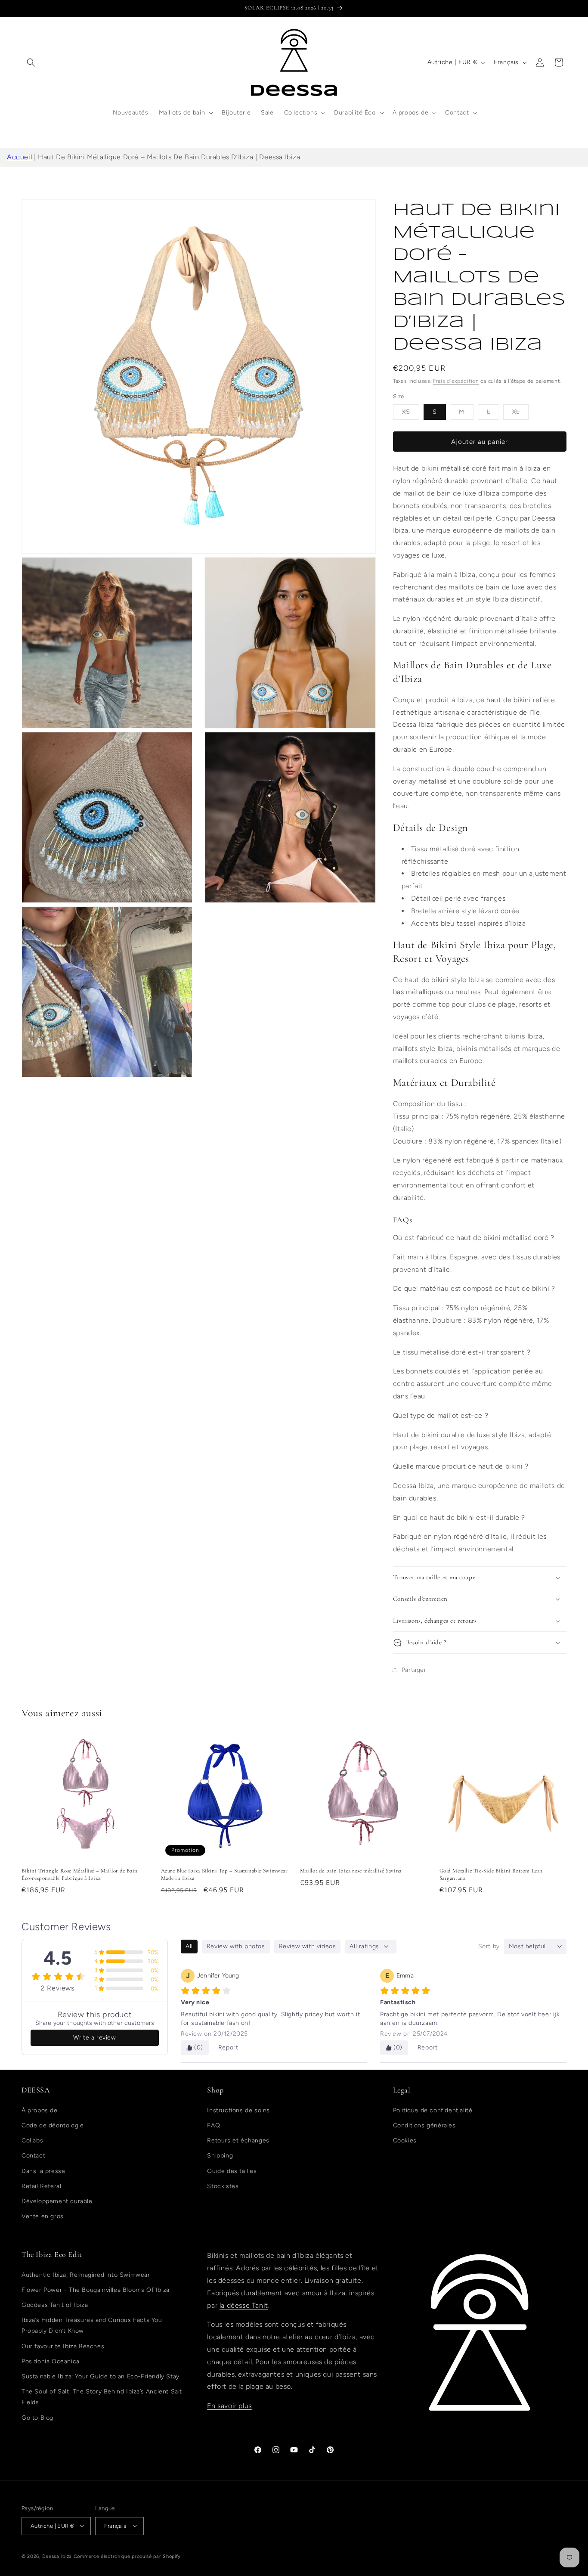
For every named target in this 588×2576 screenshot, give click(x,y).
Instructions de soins (238, 2110)
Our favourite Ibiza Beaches (63, 2346)
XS (411, 414)
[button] (31, 62)
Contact (33, 2156)
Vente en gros (43, 2216)
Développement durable (57, 2201)
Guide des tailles (232, 2171)
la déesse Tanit (244, 2305)
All (189, 1946)
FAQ (214, 2125)
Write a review (94, 2038)
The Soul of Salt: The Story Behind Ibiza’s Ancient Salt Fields (102, 2397)
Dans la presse (43, 2171)
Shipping (220, 2156)
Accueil (19, 157)
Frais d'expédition (456, 381)
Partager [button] (414, 1670)
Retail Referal (41, 2186)
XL (520, 414)
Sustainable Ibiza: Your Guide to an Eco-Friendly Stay (101, 2376)
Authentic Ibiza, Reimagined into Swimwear (86, 2274)
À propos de (40, 2110)
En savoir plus (229, 2406)
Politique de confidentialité (433, 2110)
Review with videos (308, 1946)
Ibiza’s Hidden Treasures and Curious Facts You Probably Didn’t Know (92, 2325)
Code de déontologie (53, 2125)
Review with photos (236, 1946)
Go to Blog (37, 2417)
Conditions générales (424, 2125)
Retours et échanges (238, 2140)
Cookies (405, 2140)
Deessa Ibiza (57, 2556)
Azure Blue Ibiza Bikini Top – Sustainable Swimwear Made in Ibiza (224, 1874)
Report (228, 2047)
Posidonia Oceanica (51, 2361)
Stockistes (223, 2186)
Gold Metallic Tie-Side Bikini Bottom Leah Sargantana (491, 1874)
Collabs (32, 2140)
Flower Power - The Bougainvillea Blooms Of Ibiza (96, 2289)
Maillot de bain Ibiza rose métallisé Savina (351, 1871)
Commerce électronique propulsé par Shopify (127, 2556)
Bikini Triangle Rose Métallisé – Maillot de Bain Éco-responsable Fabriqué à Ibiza (80, 1874)
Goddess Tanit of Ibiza (55, 2305)
